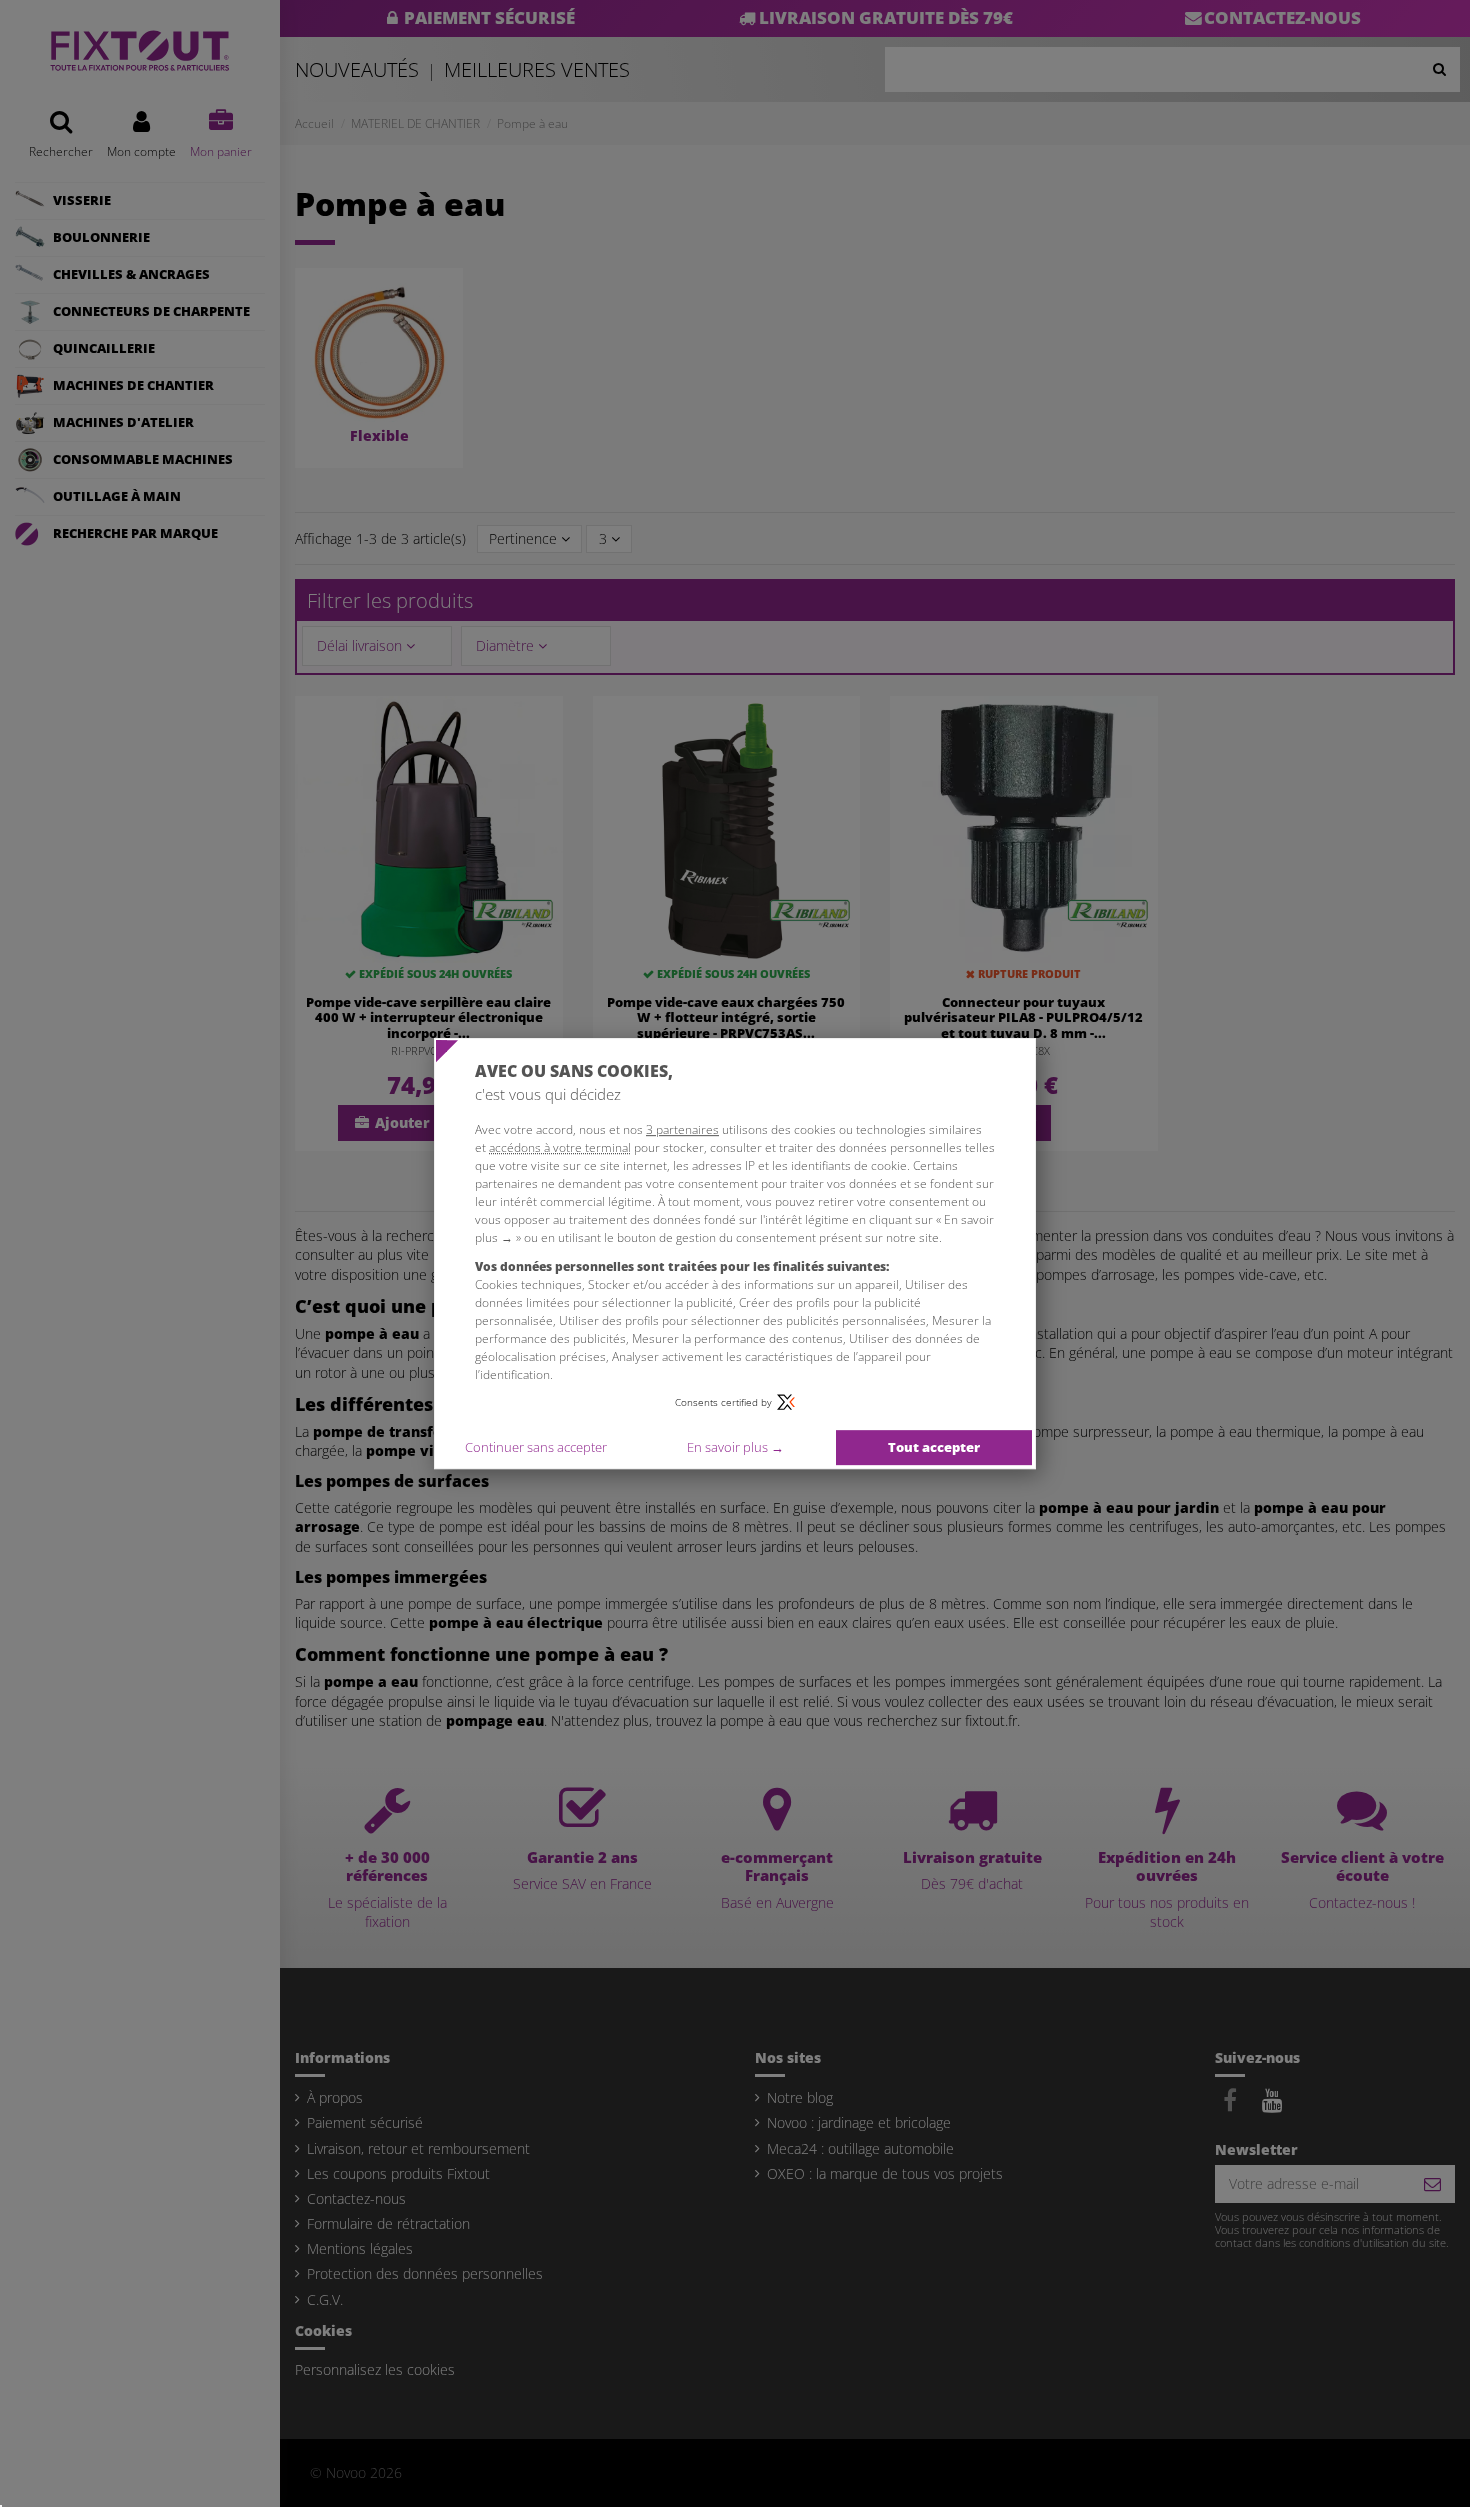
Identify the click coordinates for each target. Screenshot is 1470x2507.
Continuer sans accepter (536, 1447)
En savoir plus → (735, 1447)
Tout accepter (934, 1447)
